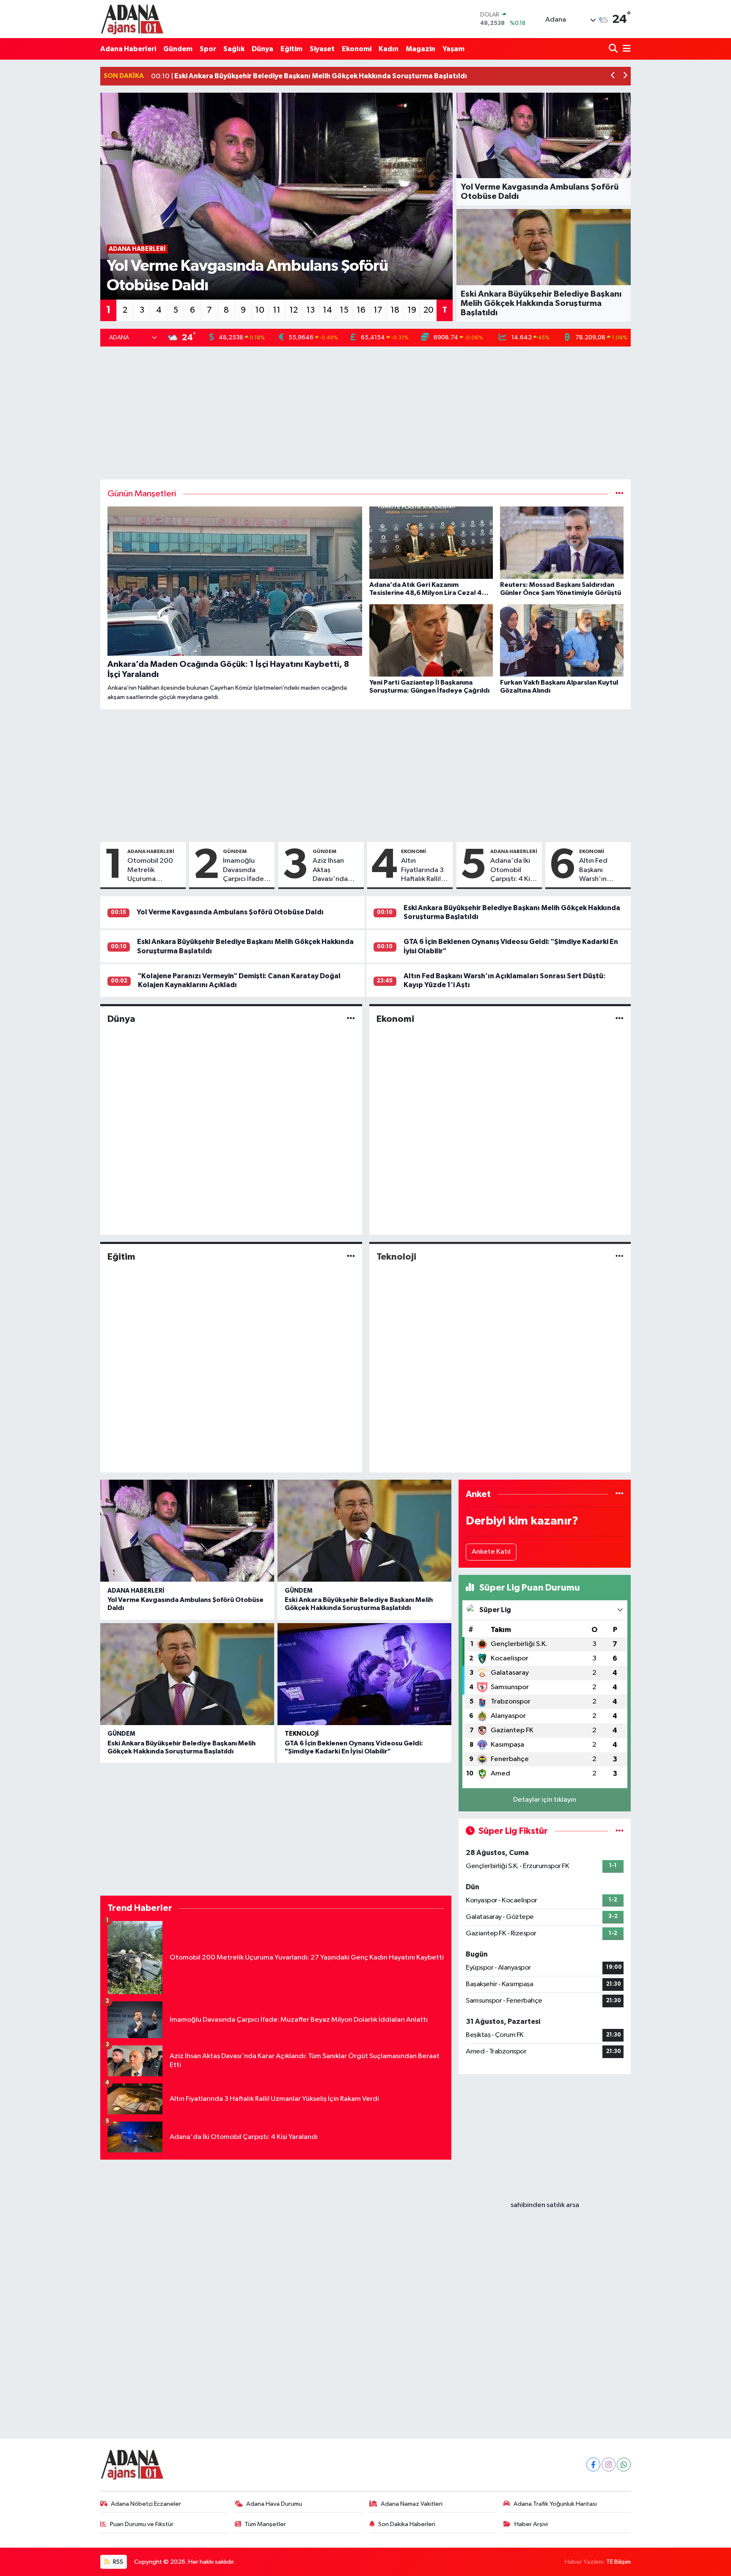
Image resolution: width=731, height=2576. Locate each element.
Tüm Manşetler (265, 2524)
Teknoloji (396, 1257)
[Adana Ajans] (132, 19)
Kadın (389, 49)
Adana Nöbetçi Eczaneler (146, 2504)
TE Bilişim (618, 2562)
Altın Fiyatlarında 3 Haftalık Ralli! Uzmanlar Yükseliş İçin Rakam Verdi (422, 870)
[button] (613, 76)
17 (378, 310)
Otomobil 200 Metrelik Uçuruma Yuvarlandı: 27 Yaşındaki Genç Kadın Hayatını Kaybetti (151, 870)
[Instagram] (609, 2465)
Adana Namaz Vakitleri (412, 2504)
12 (294, 310)
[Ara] (614, 49)
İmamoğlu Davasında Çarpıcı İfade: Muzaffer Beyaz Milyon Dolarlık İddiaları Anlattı (244, 870)
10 (260, 310)
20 (429, 310)
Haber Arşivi (531, 2524)
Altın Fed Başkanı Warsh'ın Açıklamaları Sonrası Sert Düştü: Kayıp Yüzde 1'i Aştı (600, 870)
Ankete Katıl (491, 1552)
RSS (117, 2562)
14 (327, 310)
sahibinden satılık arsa (545, 2205)
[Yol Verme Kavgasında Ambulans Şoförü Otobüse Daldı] (187, 1531)
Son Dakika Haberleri (407, 2524)
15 (344, 310)
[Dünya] (351, 1019)
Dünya (262, 49)
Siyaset (322, 49)
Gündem (178, 49)
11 (277, 310)
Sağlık (234, 49)
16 (361, 310)
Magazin (420, 49)
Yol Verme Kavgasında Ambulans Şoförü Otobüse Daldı (230, 912)
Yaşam (453, 49)
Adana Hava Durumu (274, 2504)
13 (311, 310)
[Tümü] (620, 1494)
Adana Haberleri (128, 49)
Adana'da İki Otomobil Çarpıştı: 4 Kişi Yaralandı (513, 870)
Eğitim (291, 49)
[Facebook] (593, 2465)
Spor (208, 49)
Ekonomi (357, 49)
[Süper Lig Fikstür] (620, 1831)
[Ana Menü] (625, 49)
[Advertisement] (365, 413)
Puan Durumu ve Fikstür (142, 2524)
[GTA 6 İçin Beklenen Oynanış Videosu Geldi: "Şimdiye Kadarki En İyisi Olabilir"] (364, 1674)
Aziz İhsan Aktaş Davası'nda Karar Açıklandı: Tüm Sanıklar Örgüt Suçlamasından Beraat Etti (336, 870)
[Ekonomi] (620, 1019)
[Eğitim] (351, 1256)
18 (395, 310)
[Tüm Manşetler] (620, 494)
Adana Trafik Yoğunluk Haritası (555, 2504)
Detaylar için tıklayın (545, 1800)
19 (412, 310)
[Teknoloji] (620, 1256)
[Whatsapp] (624, 2465)
